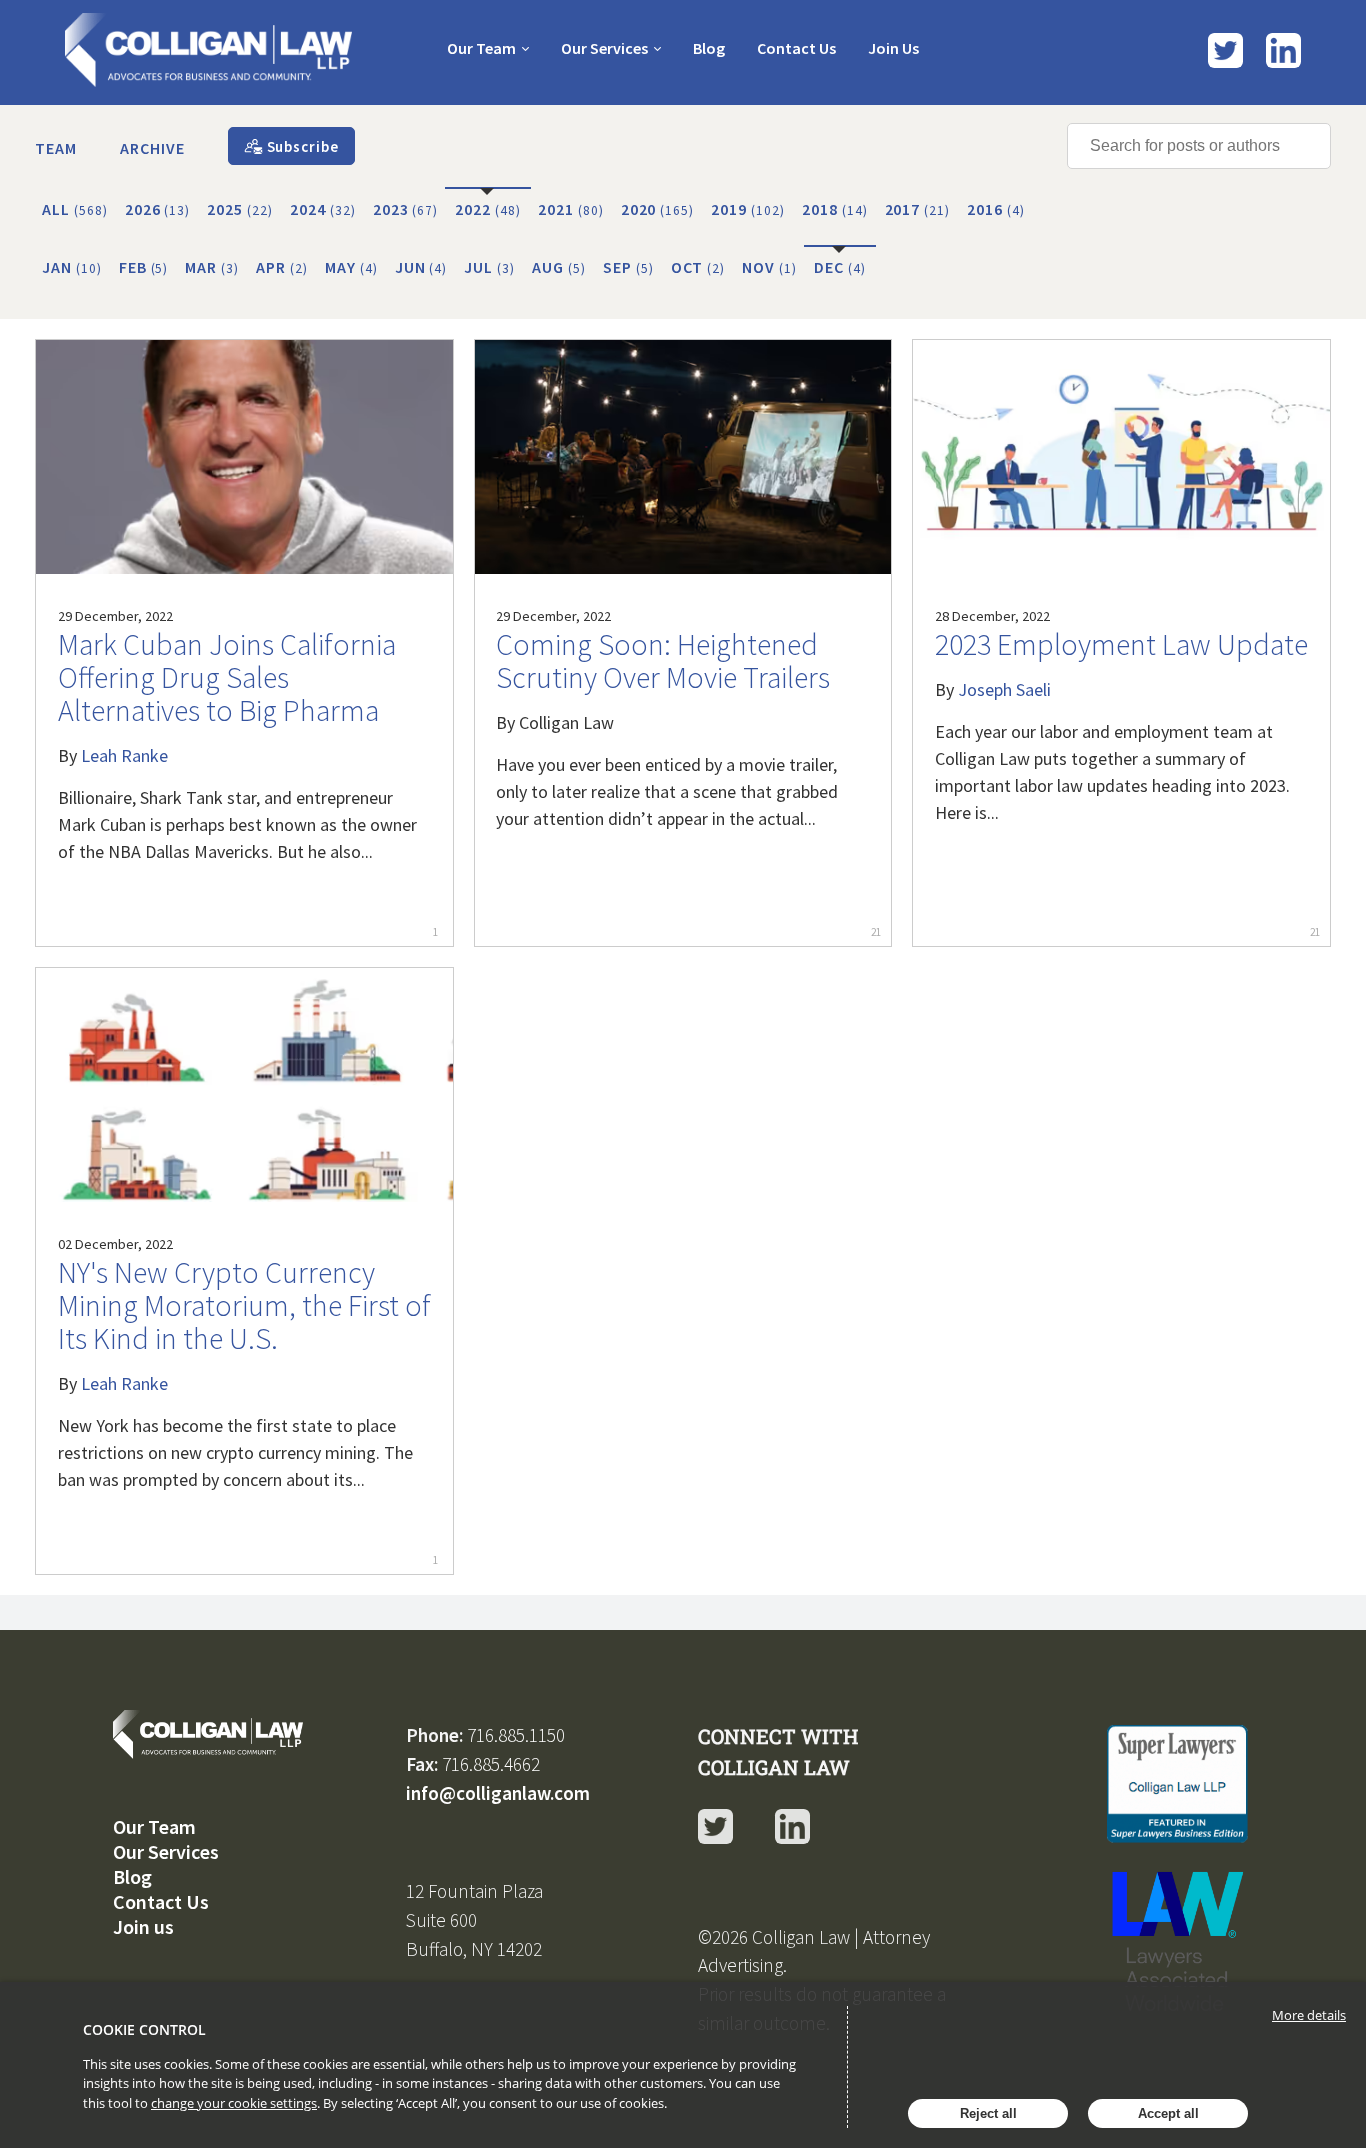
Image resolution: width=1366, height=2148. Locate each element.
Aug (559, 267)
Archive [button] (152, 148)
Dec (840, 267)
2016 (996, 209)
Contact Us (796, 48)
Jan (72, 267)
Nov (769, 267)
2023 (406, 209)
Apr (282, 267)
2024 (323, 209)
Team (56, 148)
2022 (488, 209)
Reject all (988, 2113)
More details (1309, 2015)
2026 (158, 209)
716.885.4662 (491, 1764)
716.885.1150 (516, 1735)
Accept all (1168, 2113)
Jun (421, 267)
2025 (240, 209)
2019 (748, 209)
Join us (143, 1926)
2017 (918, 209)
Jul (489, 267)
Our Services (604, 48)
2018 (835, 209)
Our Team (481, 48)
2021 (571, 209)
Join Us (893, 48)
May (351, 267)
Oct (698, 267)
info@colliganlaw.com (498, 1793)
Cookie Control (144, 2029)
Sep (628, 267)
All (75, 209)
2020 (658, 209)
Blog (709, 48)
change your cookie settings (234, 2103)
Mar (212, 267)
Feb (144, 267)
